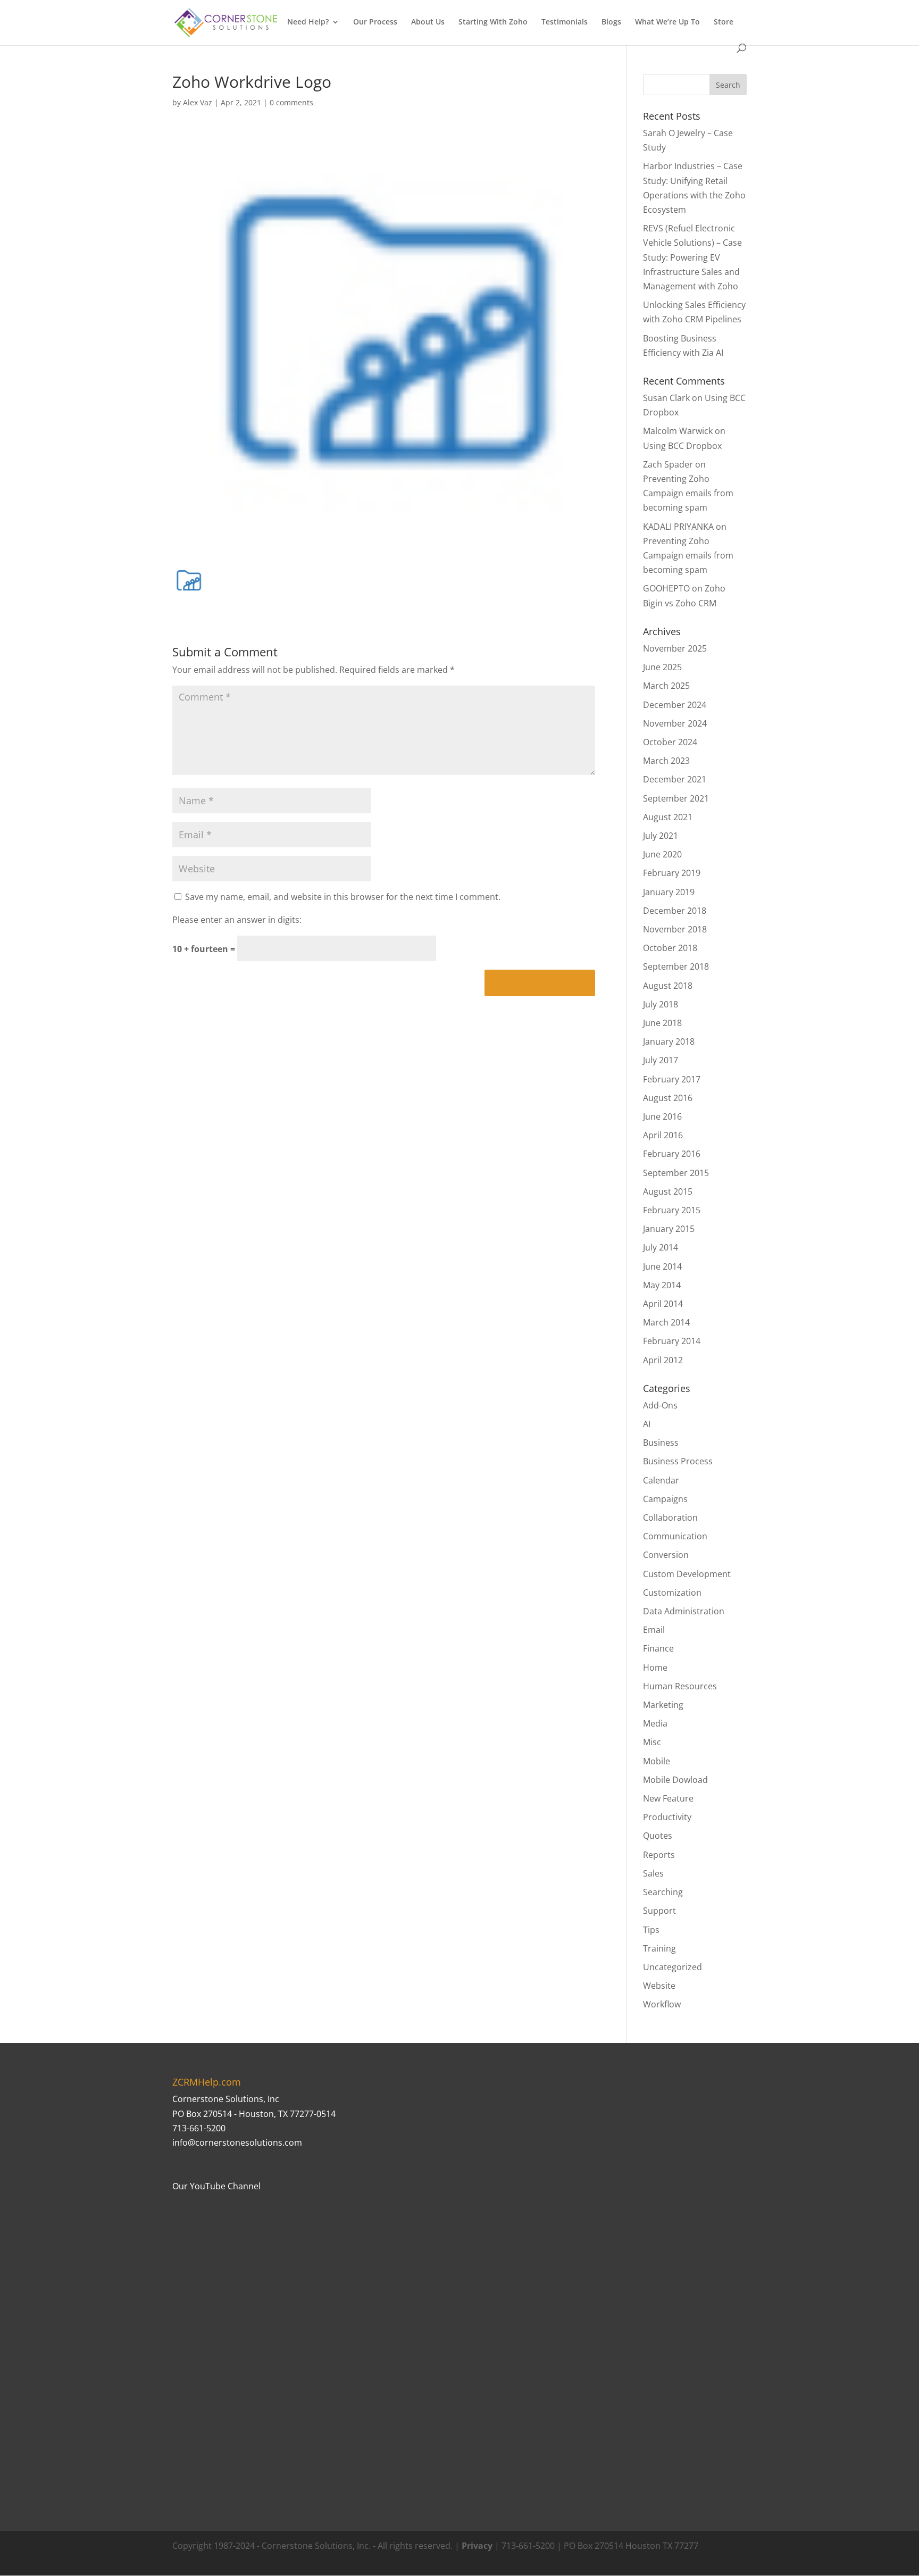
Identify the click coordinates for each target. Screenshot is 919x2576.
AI (647, 1424)
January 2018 (669, 1041)
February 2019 (672, 873)
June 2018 (662, 1023)
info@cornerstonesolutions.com (237, 2143)
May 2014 (662, 1285)
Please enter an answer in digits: (237, 920)
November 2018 (675, 929)
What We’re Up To (667, 22)
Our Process (375, 22)
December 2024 (675, 705)
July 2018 (661, 1004)
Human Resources (680, 1686)
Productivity (667, 1817)
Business (661, 1443)
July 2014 (661, 1247)
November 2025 (675, 648)
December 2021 (675, 779)
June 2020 (662, 854)
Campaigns (665, 1499)
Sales (653, 1873)
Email (654, 1630)
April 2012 (663, 1360)
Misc (652, 1742)
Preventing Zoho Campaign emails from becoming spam (688, 493)
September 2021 (676, 798)
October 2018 (670, 948)
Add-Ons (660, 1405)
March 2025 (666, 686)
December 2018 (675, 911)
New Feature (668, 1798)
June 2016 (662, 1116)
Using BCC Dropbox (682, 446)
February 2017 (672, 1079)
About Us (428, 22)
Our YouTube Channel (216, 2186)
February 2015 (672, 1210)
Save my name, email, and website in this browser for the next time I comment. (343, 897)
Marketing (663, 1705)
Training (659, 1948)
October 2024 (670, 742)
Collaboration (670, 1518)
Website (659, 1986)
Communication (675, 1536)
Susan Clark (666, 398)
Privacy (477, 2546)
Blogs (611, 22)
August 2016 (668, 1098)
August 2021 (668, 817)
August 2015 (668, 1191)
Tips (651, 1930)
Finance (658, 1648)
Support (659, 1911)
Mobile (657, 1761)
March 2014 (666, 1322)
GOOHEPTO (666, 588)
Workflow (662, 2004)
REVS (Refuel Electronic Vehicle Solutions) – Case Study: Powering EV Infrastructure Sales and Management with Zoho (692, 257)
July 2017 (661, 1060)
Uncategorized (672, 1967)
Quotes (658, 1836)
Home (655, 1668)
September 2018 (676, 966)
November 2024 (675, 723)
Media (655, 1723)
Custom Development (687, 1574)
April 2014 (663, 1304)
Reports (659, 1855)
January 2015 (669, 1229)
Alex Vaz (198, 102)
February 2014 (672, 1341)
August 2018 (668, 986)
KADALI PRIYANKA (678, 527)
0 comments (291, 102)
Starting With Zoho (493, 22)
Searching (663, 1892)
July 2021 (661, 836)
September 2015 (676, 1173)
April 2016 (663, 1135)
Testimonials (565, 22)
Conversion (666, 1555)
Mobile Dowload (675, 1780)
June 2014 (662, 1266)
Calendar (661, 1480)
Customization (672, 1593)
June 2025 (662, 667)
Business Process (678, 1461)
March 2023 (666, 761)
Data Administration (684, 1611)
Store (724, 22)
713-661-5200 (199, 2128)
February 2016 (672, 1154)
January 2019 (669, 892)
